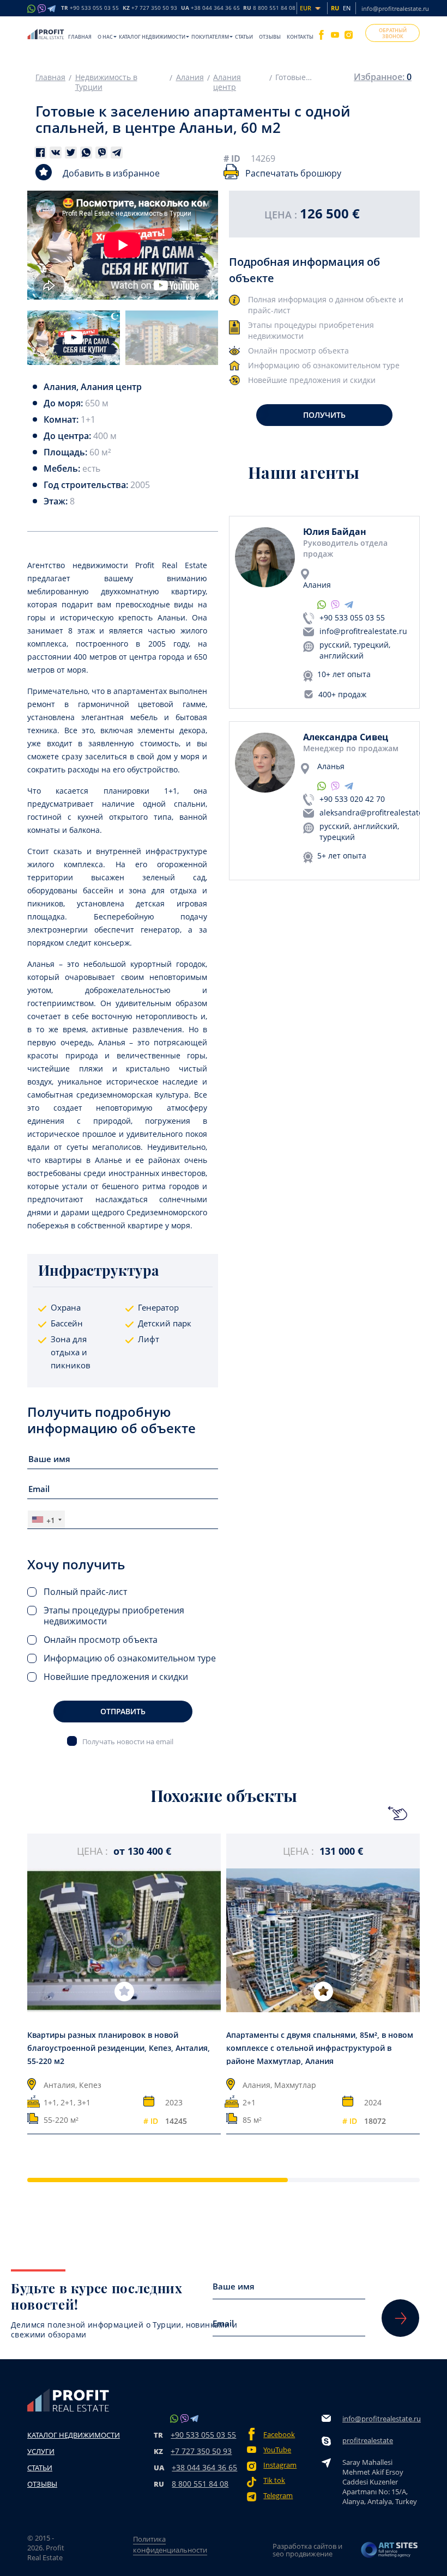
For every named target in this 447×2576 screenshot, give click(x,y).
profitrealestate (368, 2440)
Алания (190, 77)
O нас (105, 37)
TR (90, 8)
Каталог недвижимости (152, 37)
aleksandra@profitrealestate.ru (376, 812)
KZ (150, 8)
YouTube (277, 2450)
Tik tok (274, 2480)
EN (347, 8)
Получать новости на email (128, 1741)
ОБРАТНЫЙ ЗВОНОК (393, 33)
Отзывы (270, 37)
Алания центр (227, 82)
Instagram (280, 2465)
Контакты (300, 37)
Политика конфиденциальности (170, 2544)
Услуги (41, 2451)
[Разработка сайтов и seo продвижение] (390, 2550)
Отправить (123, 1711)
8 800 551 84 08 (200, 2484)
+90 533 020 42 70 (352, 799)
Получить (324, 415)
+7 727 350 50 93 (201, 2451)
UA (210, 8)
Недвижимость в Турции (106, 82)
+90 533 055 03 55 (352, 617)
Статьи (244, 37)
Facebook (279, 2435)
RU (269, 8)
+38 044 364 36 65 (204, 2467)
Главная (80, 37)
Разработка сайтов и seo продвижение (307, 2550)
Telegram (278, 2496)
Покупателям (210, 37)
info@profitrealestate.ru (395, 8)
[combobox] (46, 1520)
